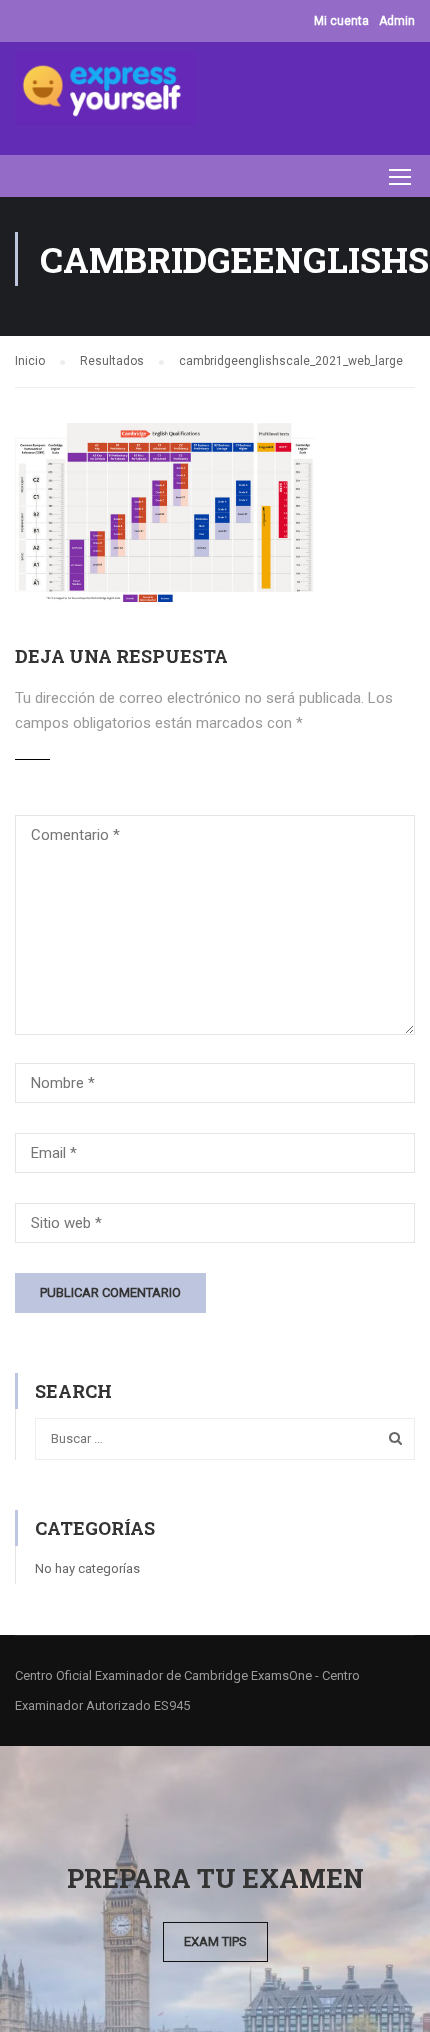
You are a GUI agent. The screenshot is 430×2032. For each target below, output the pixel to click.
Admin (397, 21)
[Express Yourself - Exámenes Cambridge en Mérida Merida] (106, 93)
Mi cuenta (341, 21)
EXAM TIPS (215, 1941)
